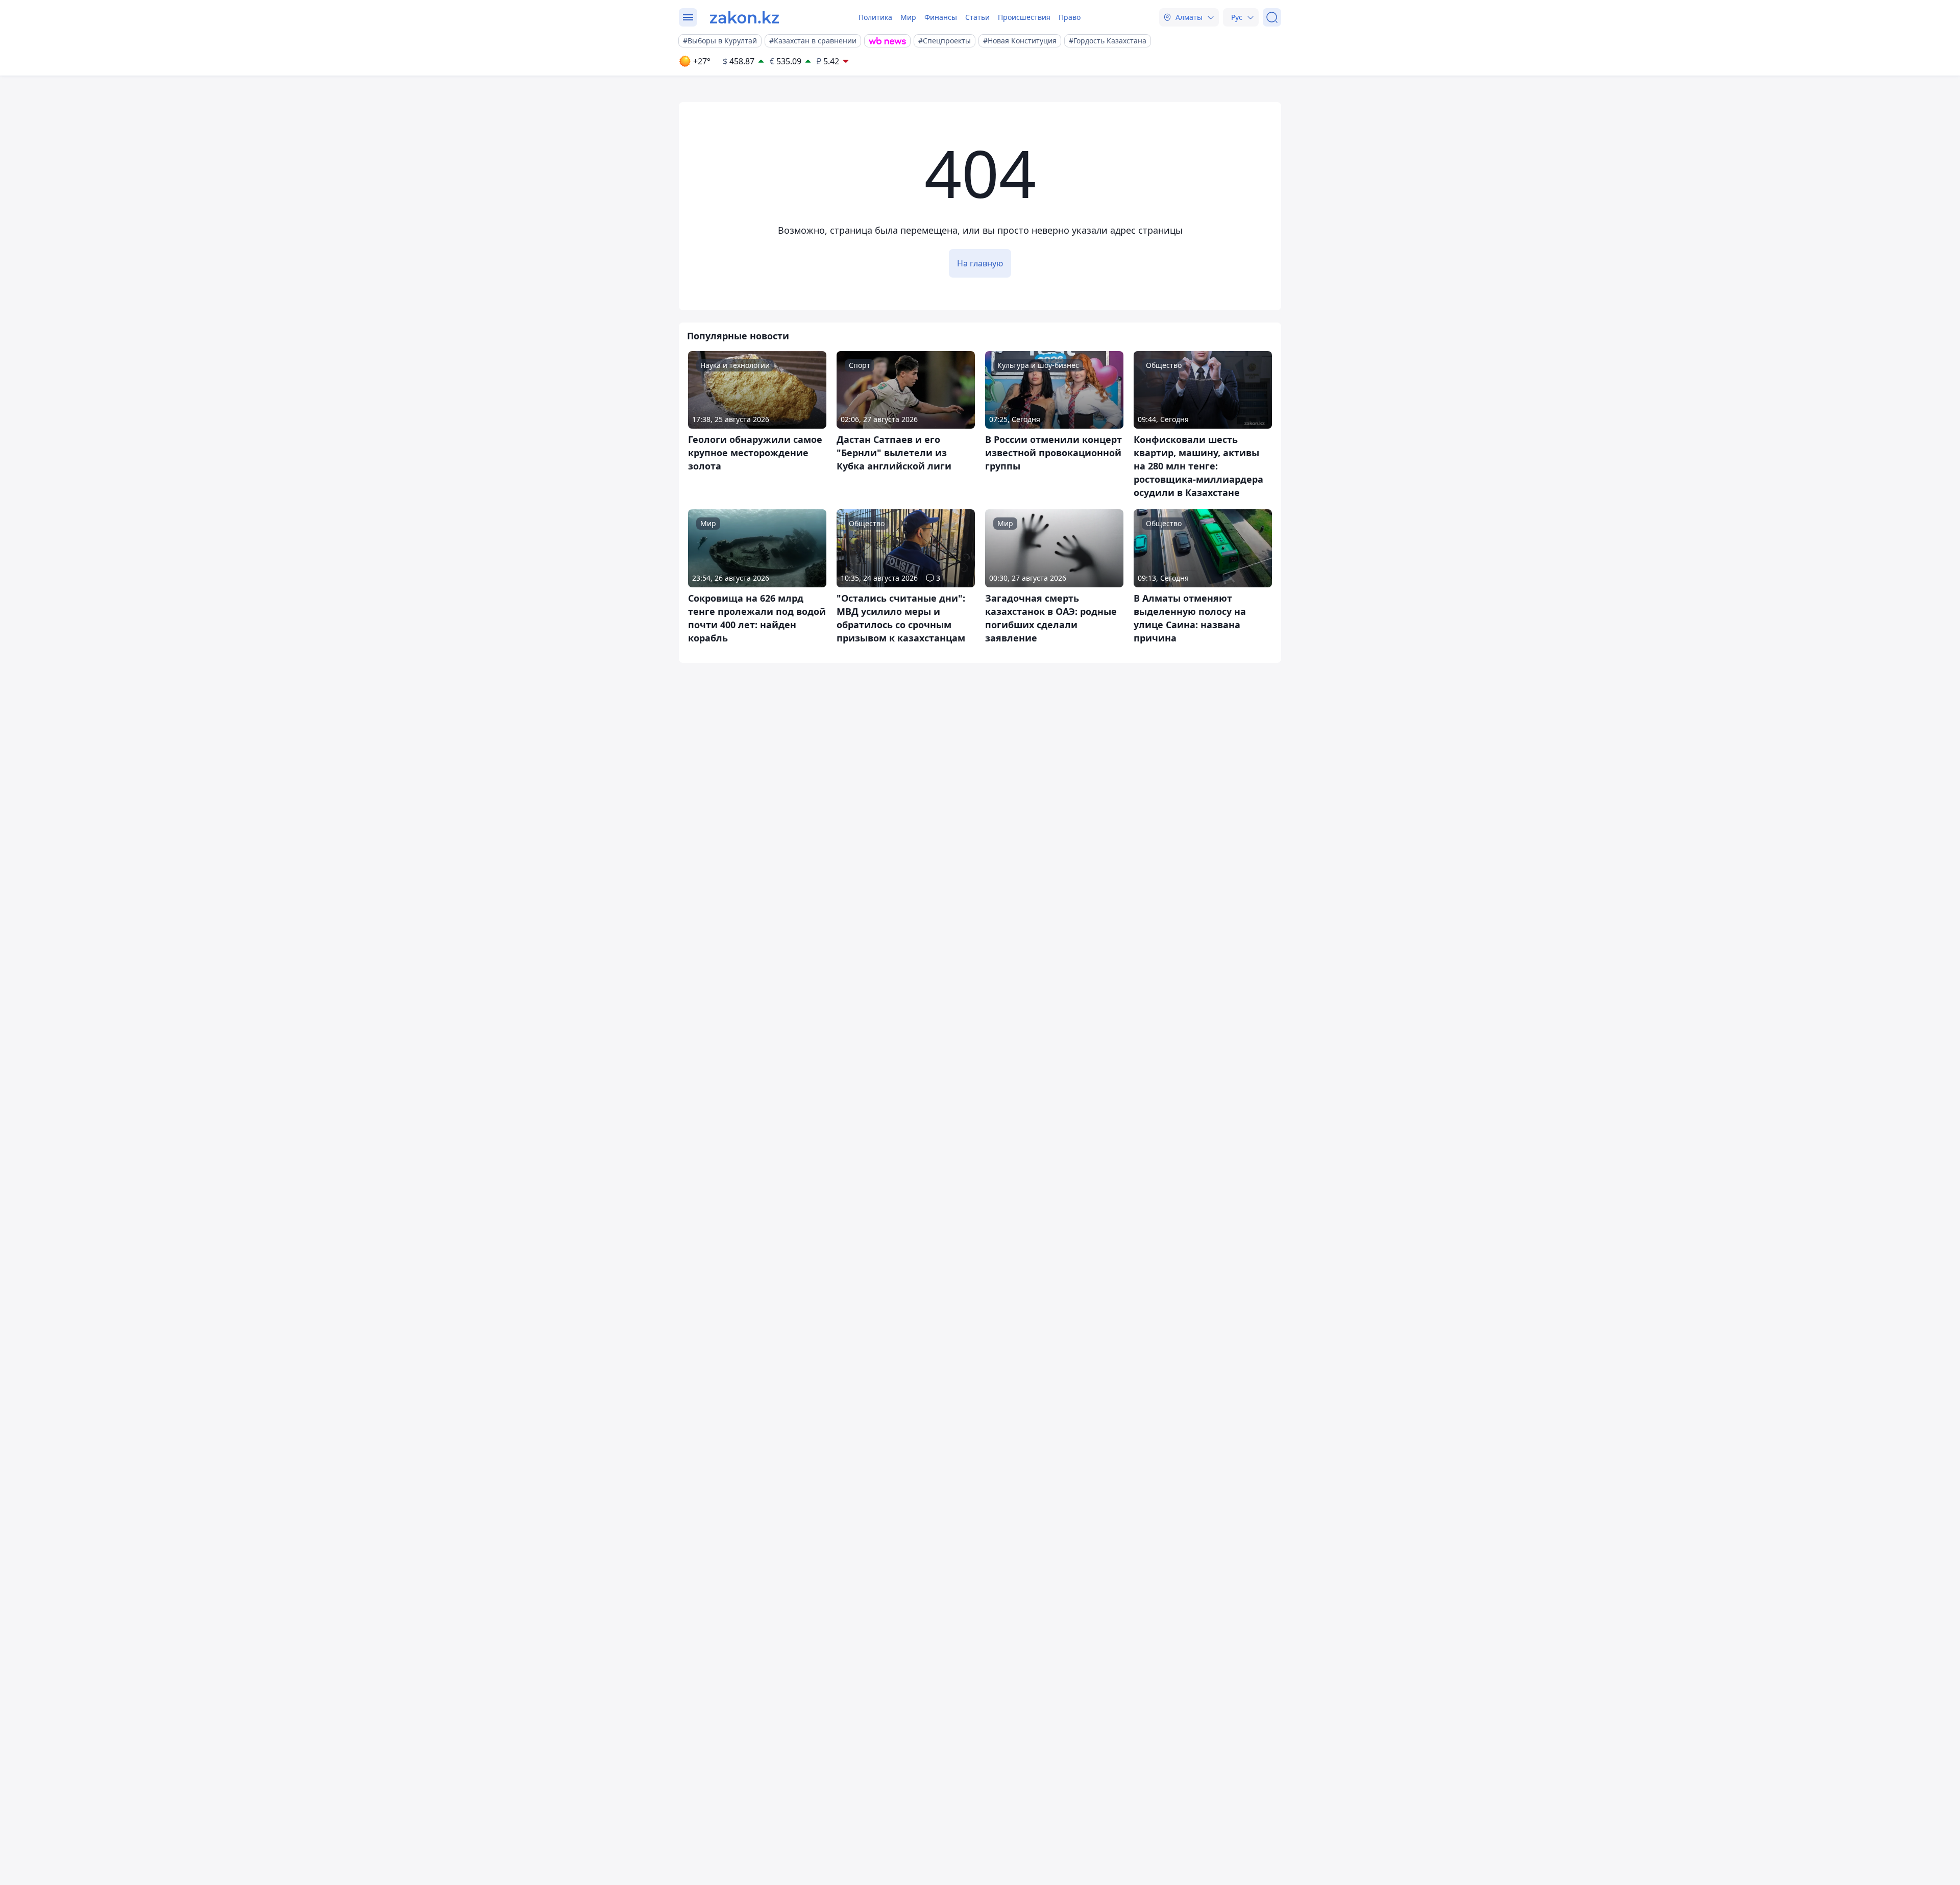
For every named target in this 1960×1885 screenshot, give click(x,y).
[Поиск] (1272, 17)
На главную (980, 263)
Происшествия (1024, 17)
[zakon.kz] (744, 17)
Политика (875, 17)
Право (1070, 17)
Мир (908, 17)
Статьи (977, 17)
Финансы (941, 17)
